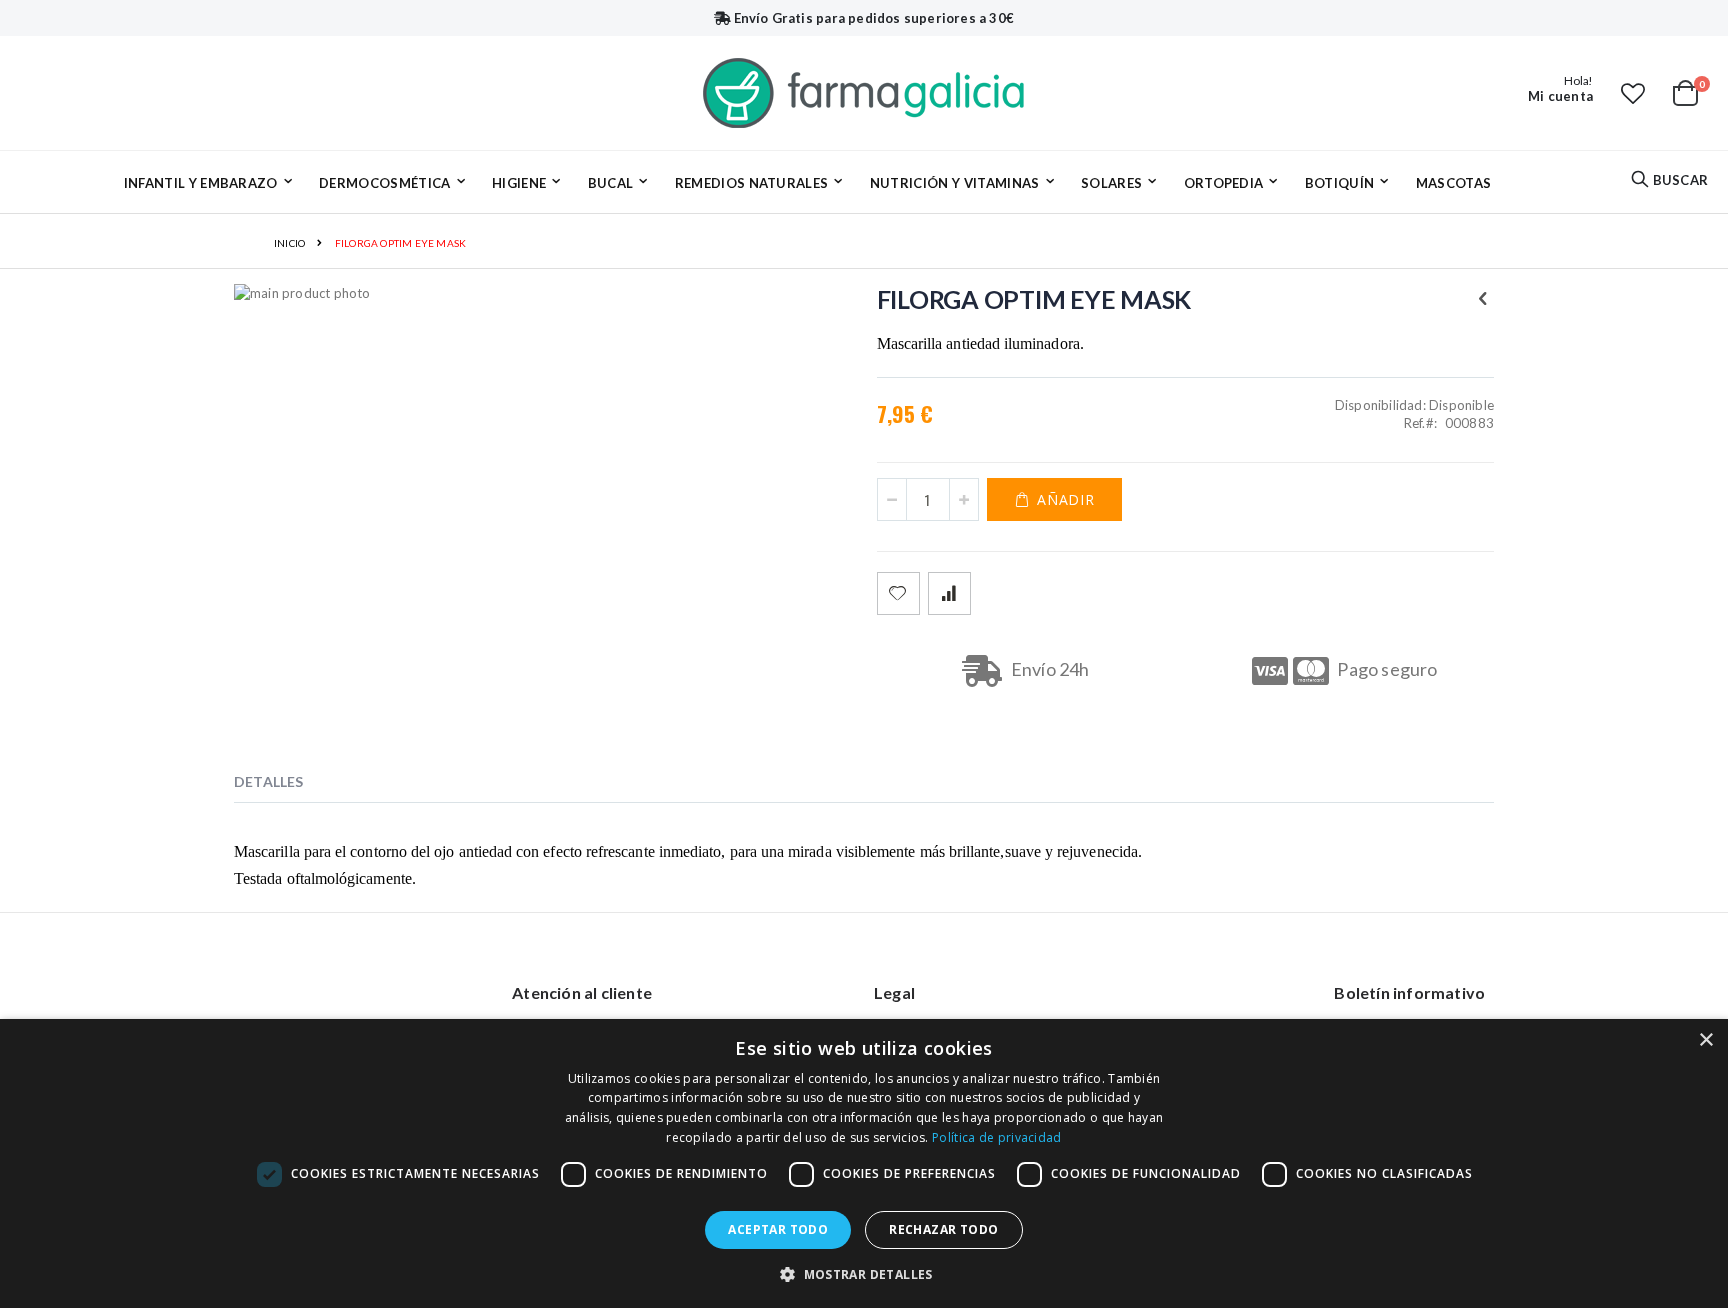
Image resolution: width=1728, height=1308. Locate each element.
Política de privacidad (997, 1137)
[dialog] (864, 1163)
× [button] (1705, 1040)
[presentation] (284, 785)
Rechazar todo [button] (943, 1229)
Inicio (289, 243)
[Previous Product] (1483, 298)
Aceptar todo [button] (778, 1229)
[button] (1633, 93)
